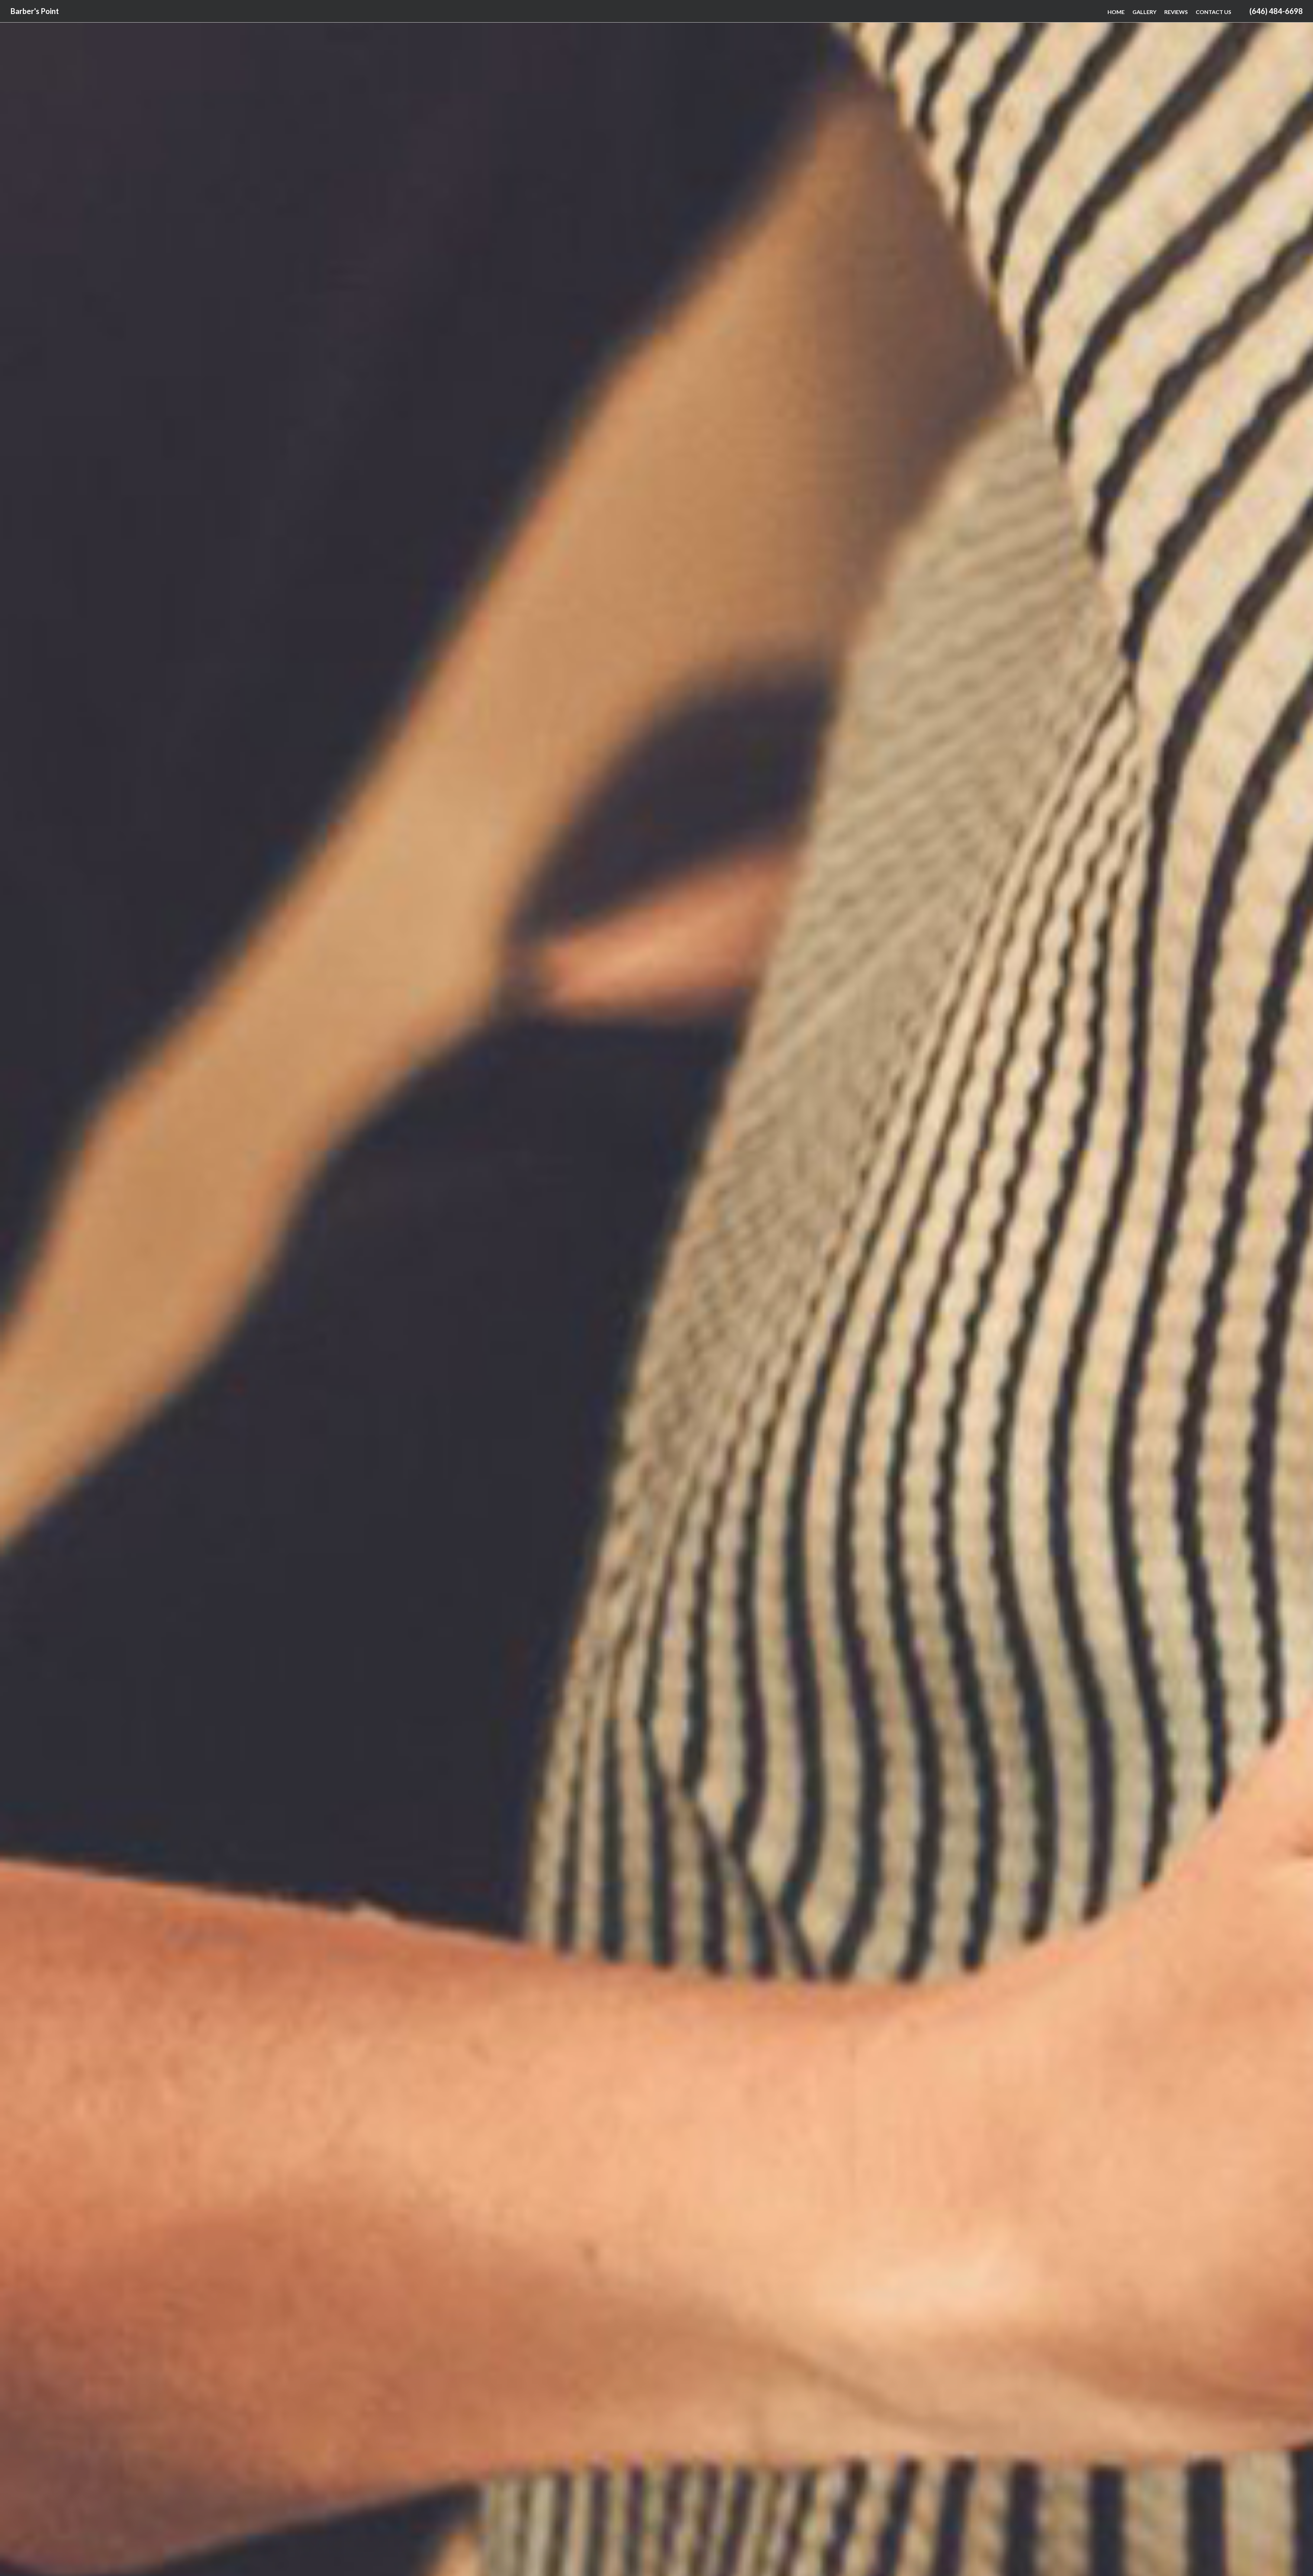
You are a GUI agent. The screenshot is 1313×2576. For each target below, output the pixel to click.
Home (1116, 12)
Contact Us (1213, 12)
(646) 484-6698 (1276, 11)
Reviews (1176, 12)
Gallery (1144, 12)
